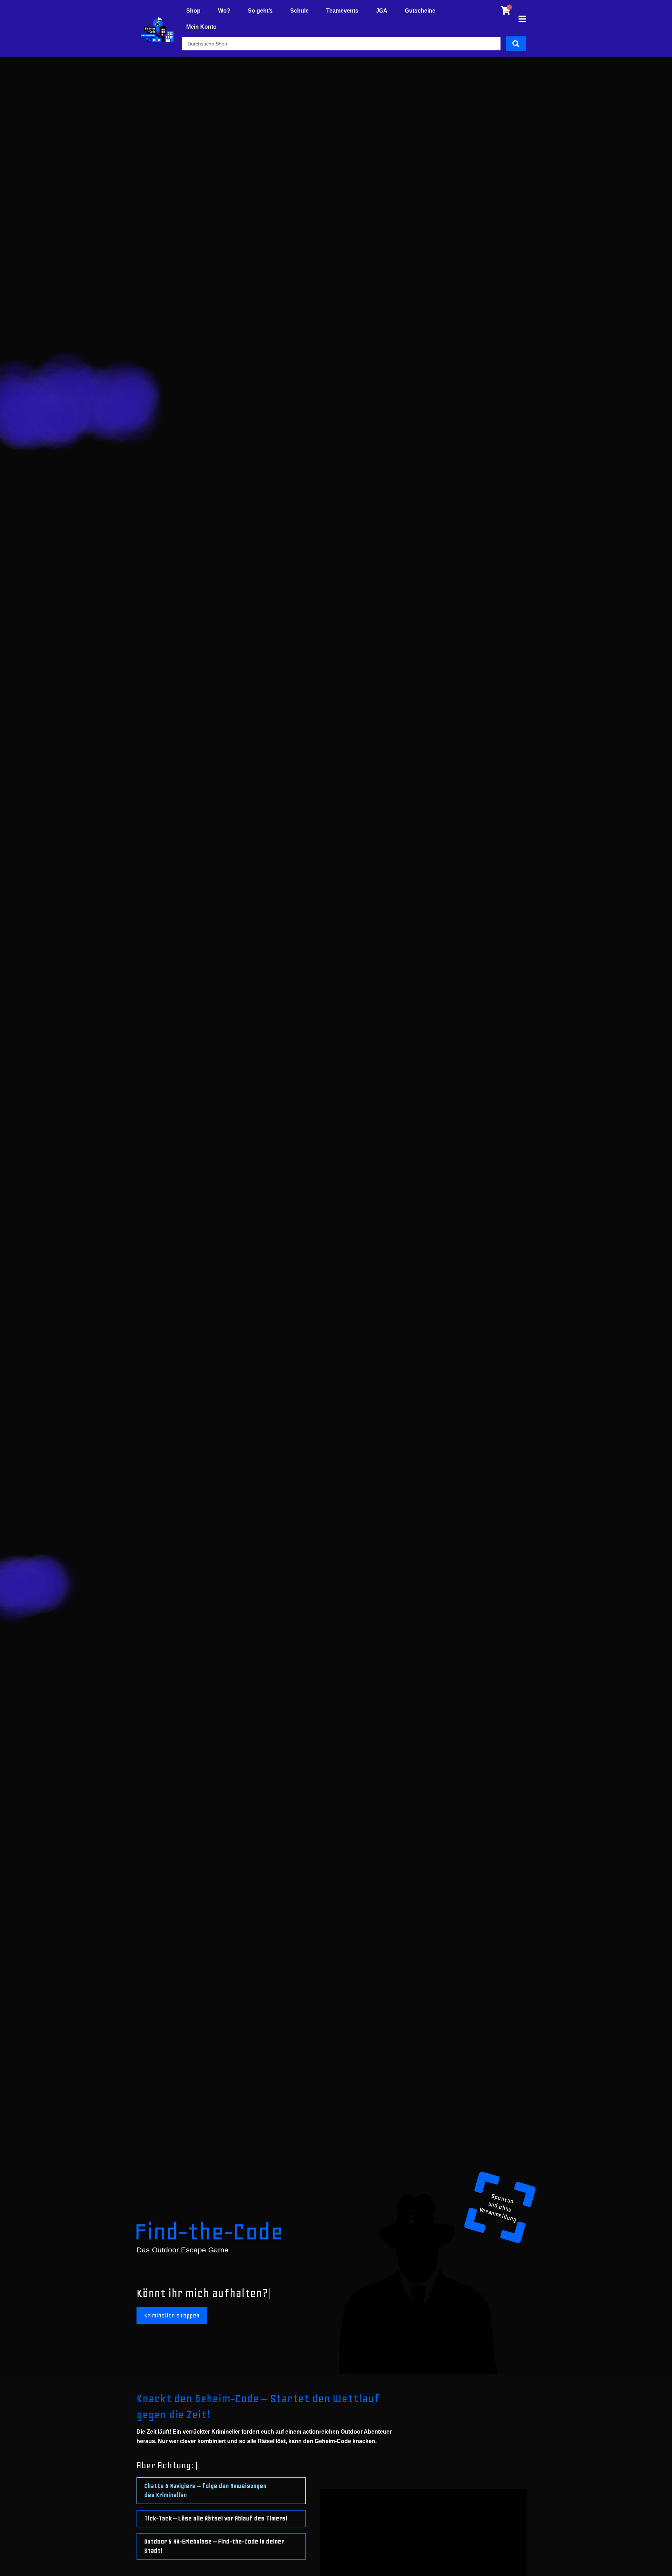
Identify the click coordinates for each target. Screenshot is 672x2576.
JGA (382, 11)
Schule (299, 11)
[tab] (221, 2491)
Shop (193, 11)
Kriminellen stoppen (172, 2316)
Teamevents (342, 11)
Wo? (224, 11)
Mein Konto (201, 27)
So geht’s (260, 11)
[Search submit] (516, 44)
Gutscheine (420, 11)
